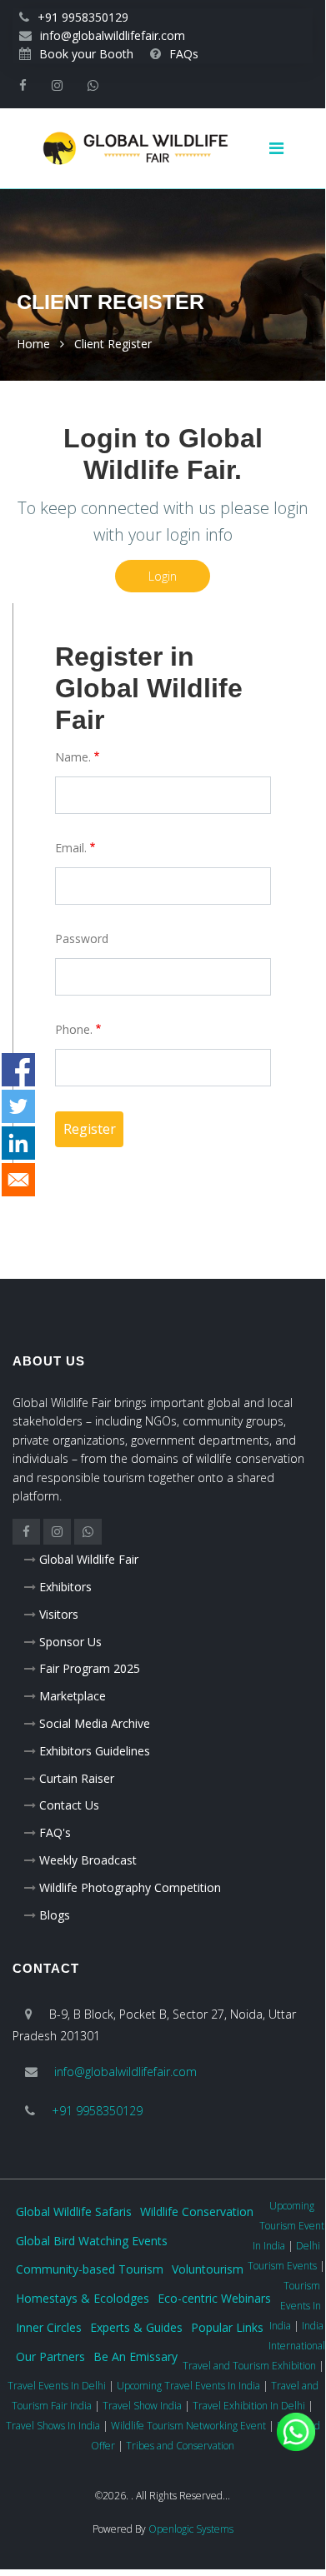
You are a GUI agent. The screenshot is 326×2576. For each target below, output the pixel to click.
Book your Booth (86, 54)
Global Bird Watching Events (92, 2241)
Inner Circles (49, 2327)
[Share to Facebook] (18, 1070)
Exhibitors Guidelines (95, 1751)
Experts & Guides (136, 2327)
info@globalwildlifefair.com (113, 35)
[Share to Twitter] (18, 1106)
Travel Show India (142, 2406)
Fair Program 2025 (90, 1668)
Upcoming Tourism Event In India (288, 2226)
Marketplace (73, 1696)
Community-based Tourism (90, 2269)
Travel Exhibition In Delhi (249, 2406)
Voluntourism (208, 2269)
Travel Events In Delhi (57, 2386)
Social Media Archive (95, 1723)
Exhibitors (65, 1587)
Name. (73, 757)
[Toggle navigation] (283, 148)
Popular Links (227, 2327)
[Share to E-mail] (18, 1180)
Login (163, 576)
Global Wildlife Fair (89, 1559)
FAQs (184, 54)
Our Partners (50, 2356)
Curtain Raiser (77, 1778)
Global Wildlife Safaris (74, 2212)
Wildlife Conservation (197, 2212)
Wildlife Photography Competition (130, 1887)
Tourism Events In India (295, 2306)
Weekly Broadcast (88, 1860)
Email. (71, 848)
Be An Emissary (135, 2356)
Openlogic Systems (191, 2529)
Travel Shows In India (53, 2426)
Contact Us (69, 1805)
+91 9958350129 (83, 17)
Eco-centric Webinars (214, 2298)
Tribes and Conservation (180, 2446)
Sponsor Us (70, 1642)
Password (82, 939)
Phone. (74, 1029)
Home (33, 344)
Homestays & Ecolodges (83, 2298)
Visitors (59, 1614)
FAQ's (55, 1832)
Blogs (55, 1915)
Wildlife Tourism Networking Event (188, 2426)
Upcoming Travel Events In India (188, 2386)
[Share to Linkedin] (18, 1143)
